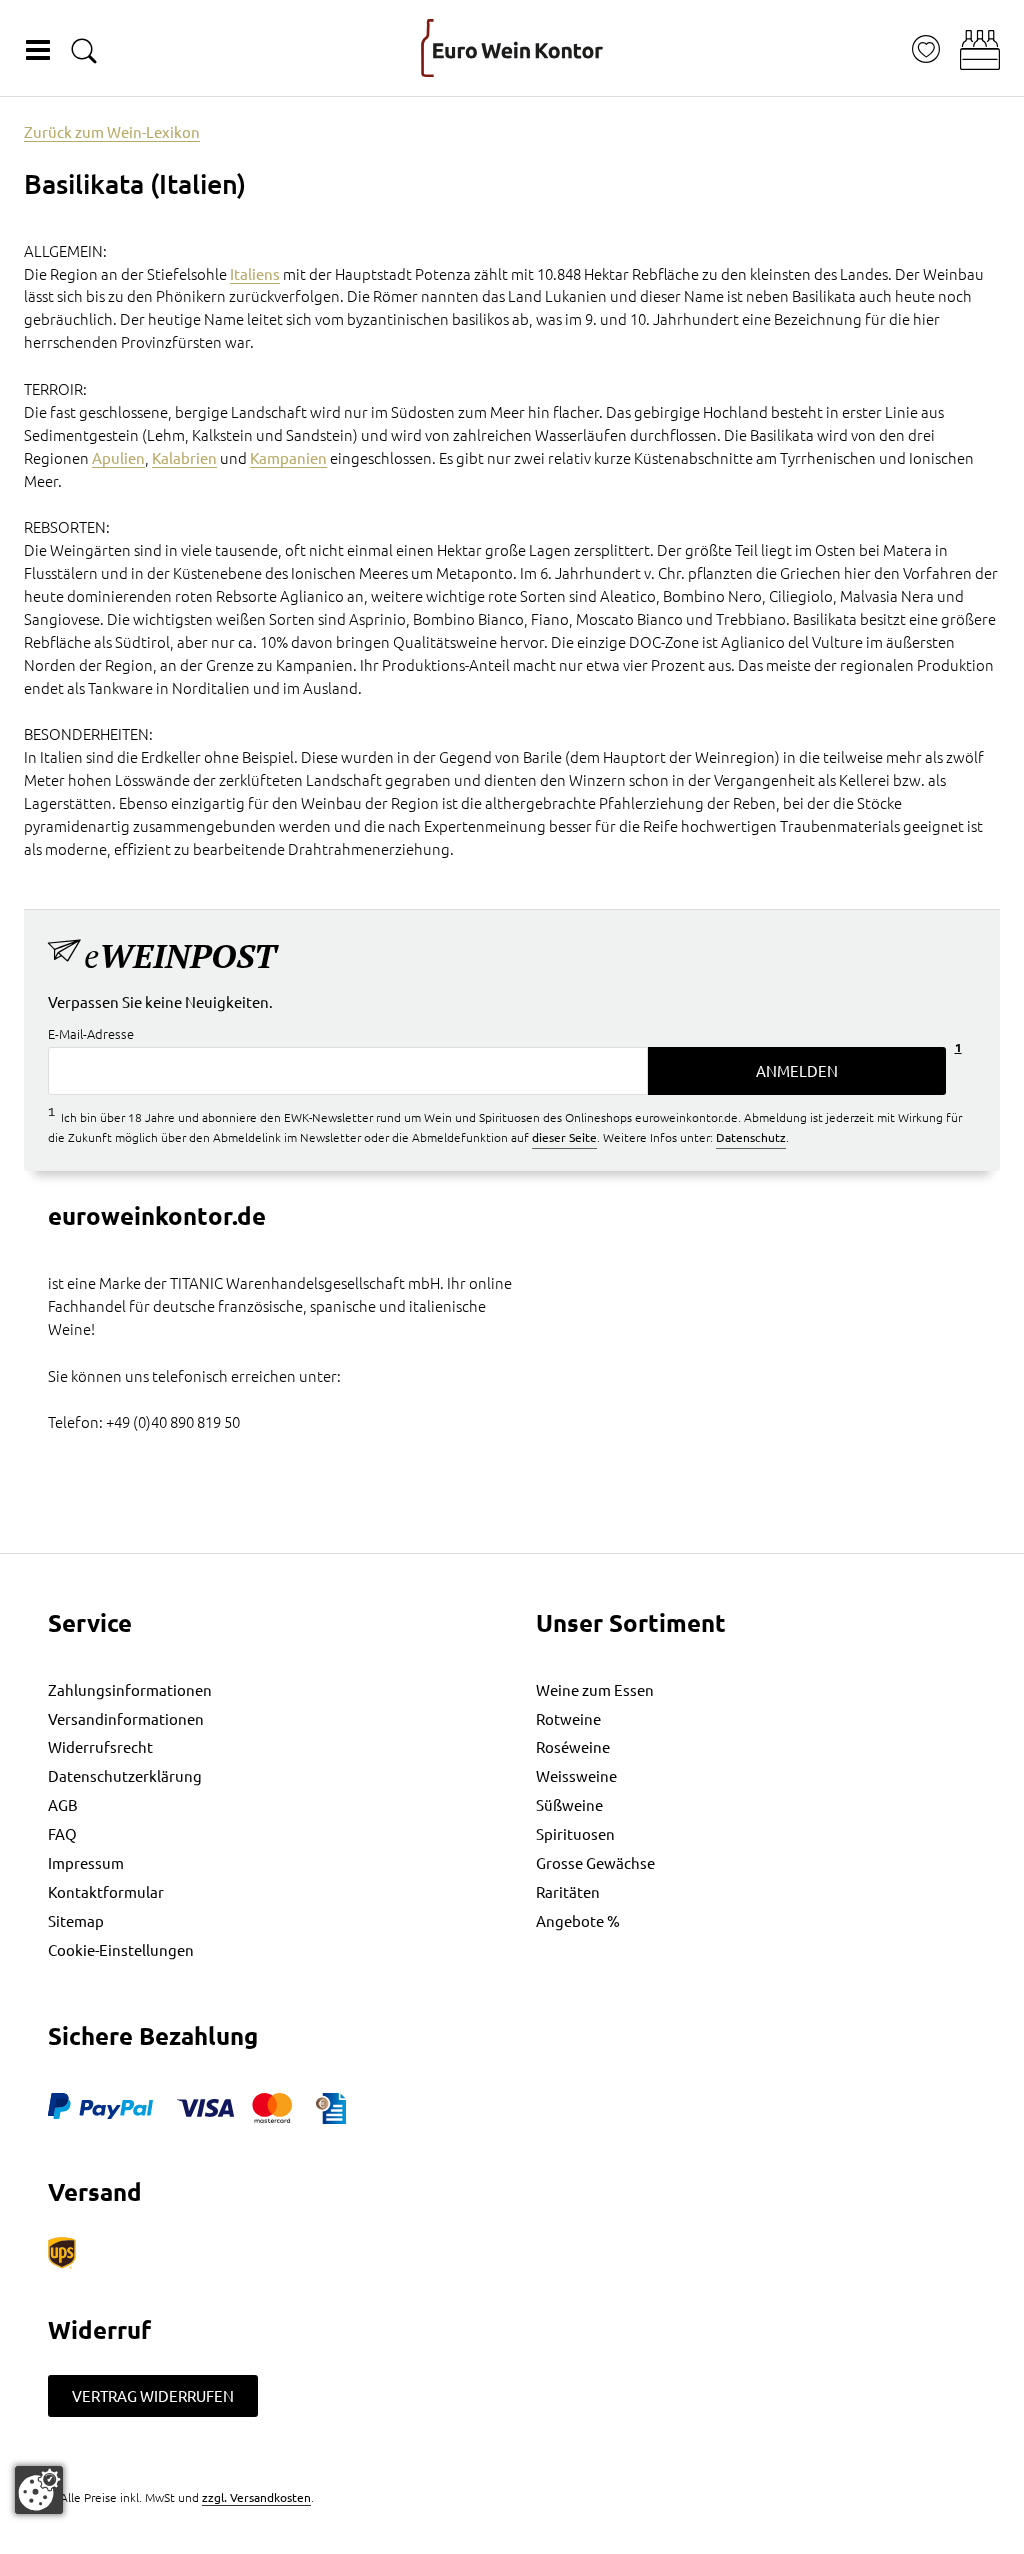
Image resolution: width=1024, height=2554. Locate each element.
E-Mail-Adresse (91, 1033)
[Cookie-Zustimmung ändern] (39, 2490)
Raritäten (568, 1891)
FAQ (62, 1833)
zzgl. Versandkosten (256, 2497)
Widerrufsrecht (100, 1746)
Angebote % (578, 1920)
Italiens (255, 273)
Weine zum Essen (595, 1689)
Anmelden (797, 1070)
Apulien (118, 457)
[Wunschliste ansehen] (926, 50)
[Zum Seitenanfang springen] (512, 2539)
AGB (63, 1804)
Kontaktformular (106, 1891)
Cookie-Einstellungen (121, 1949)
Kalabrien (184, 457)
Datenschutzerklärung (125, 1775)
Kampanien (288, 457)
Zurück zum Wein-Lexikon (112, 131)
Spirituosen (575, 1833)
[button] (980, 50)
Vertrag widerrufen (153, 2395)
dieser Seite (564, 1137)
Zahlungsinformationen (130, 1689)
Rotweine (568, 1718)
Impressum (86, 1862)
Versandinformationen (126, 1718)
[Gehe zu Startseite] (512, 48)
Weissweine (576, 1775)
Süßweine (569, 1804)
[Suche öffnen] (84, 50)
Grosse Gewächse (595, 1862)
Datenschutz (751, 1137)
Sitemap (76, 1920)
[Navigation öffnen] (38, 50)
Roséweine (573, 1746)
